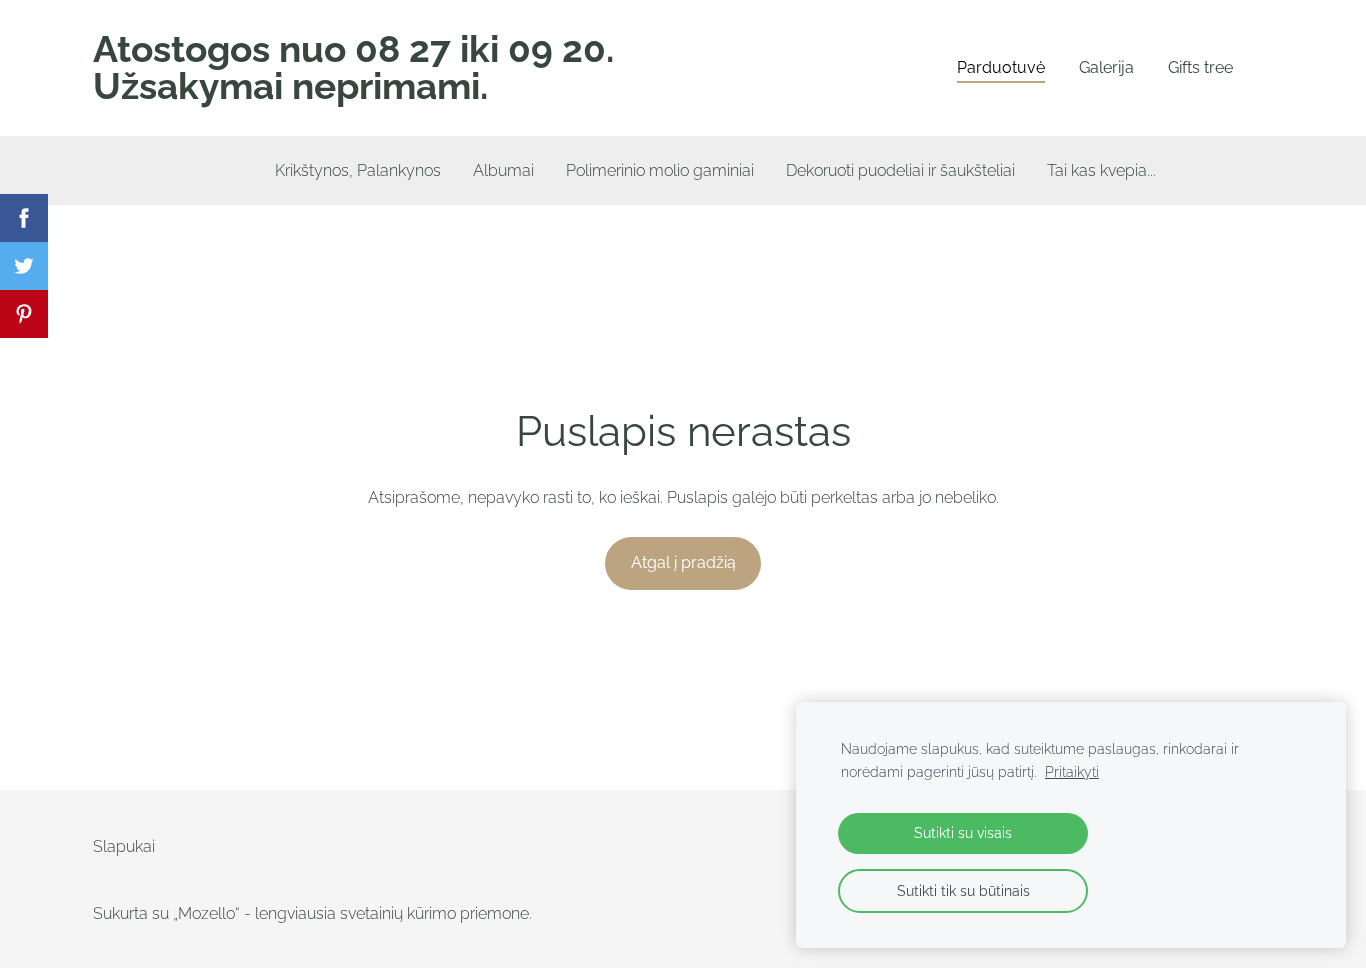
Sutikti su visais (963, 832)
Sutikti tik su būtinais (963, 890)
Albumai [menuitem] (503, 170)
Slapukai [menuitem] (124, 846)
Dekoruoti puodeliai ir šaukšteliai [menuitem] (900, 170)
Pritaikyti (1072, 771)
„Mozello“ (206, 913)
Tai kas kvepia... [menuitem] (1101, 170)
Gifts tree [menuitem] (1200, 67)
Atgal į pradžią (683, 562)
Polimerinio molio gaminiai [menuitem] (660, 170)
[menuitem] (211, 166)
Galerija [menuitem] (1106, 67)
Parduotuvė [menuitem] (1001, 67)
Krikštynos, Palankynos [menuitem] (358, 170)
